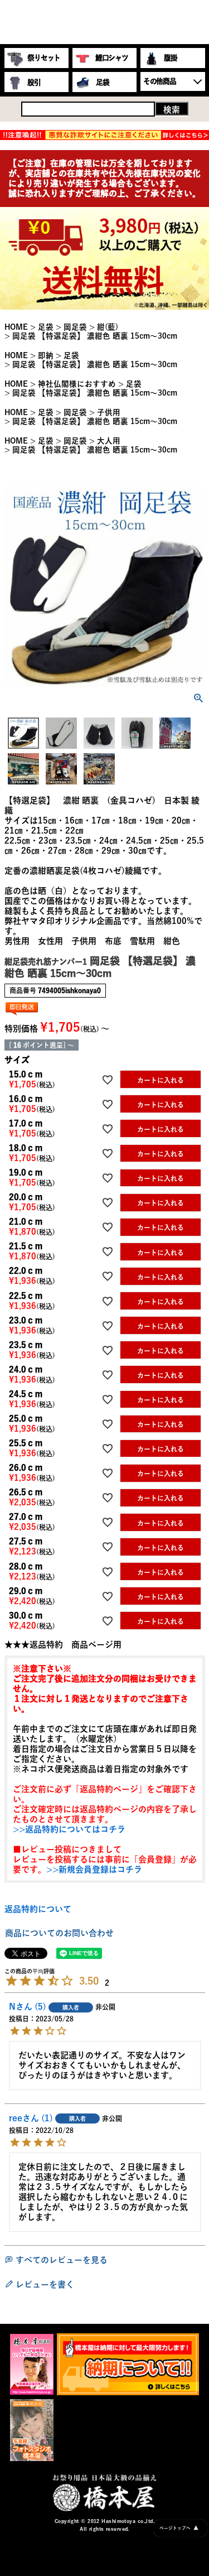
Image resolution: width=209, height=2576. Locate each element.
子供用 (109, 412)
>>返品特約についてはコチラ (69, 1829)
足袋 (46, 327)
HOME (16, 327)
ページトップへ (179, 2528)
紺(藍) (108, 327)
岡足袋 (75, 327)
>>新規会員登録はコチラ (94, 1869)
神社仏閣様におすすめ (77, 384)
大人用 (109, 441)
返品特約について (38, 1909)
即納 (46, 355)
